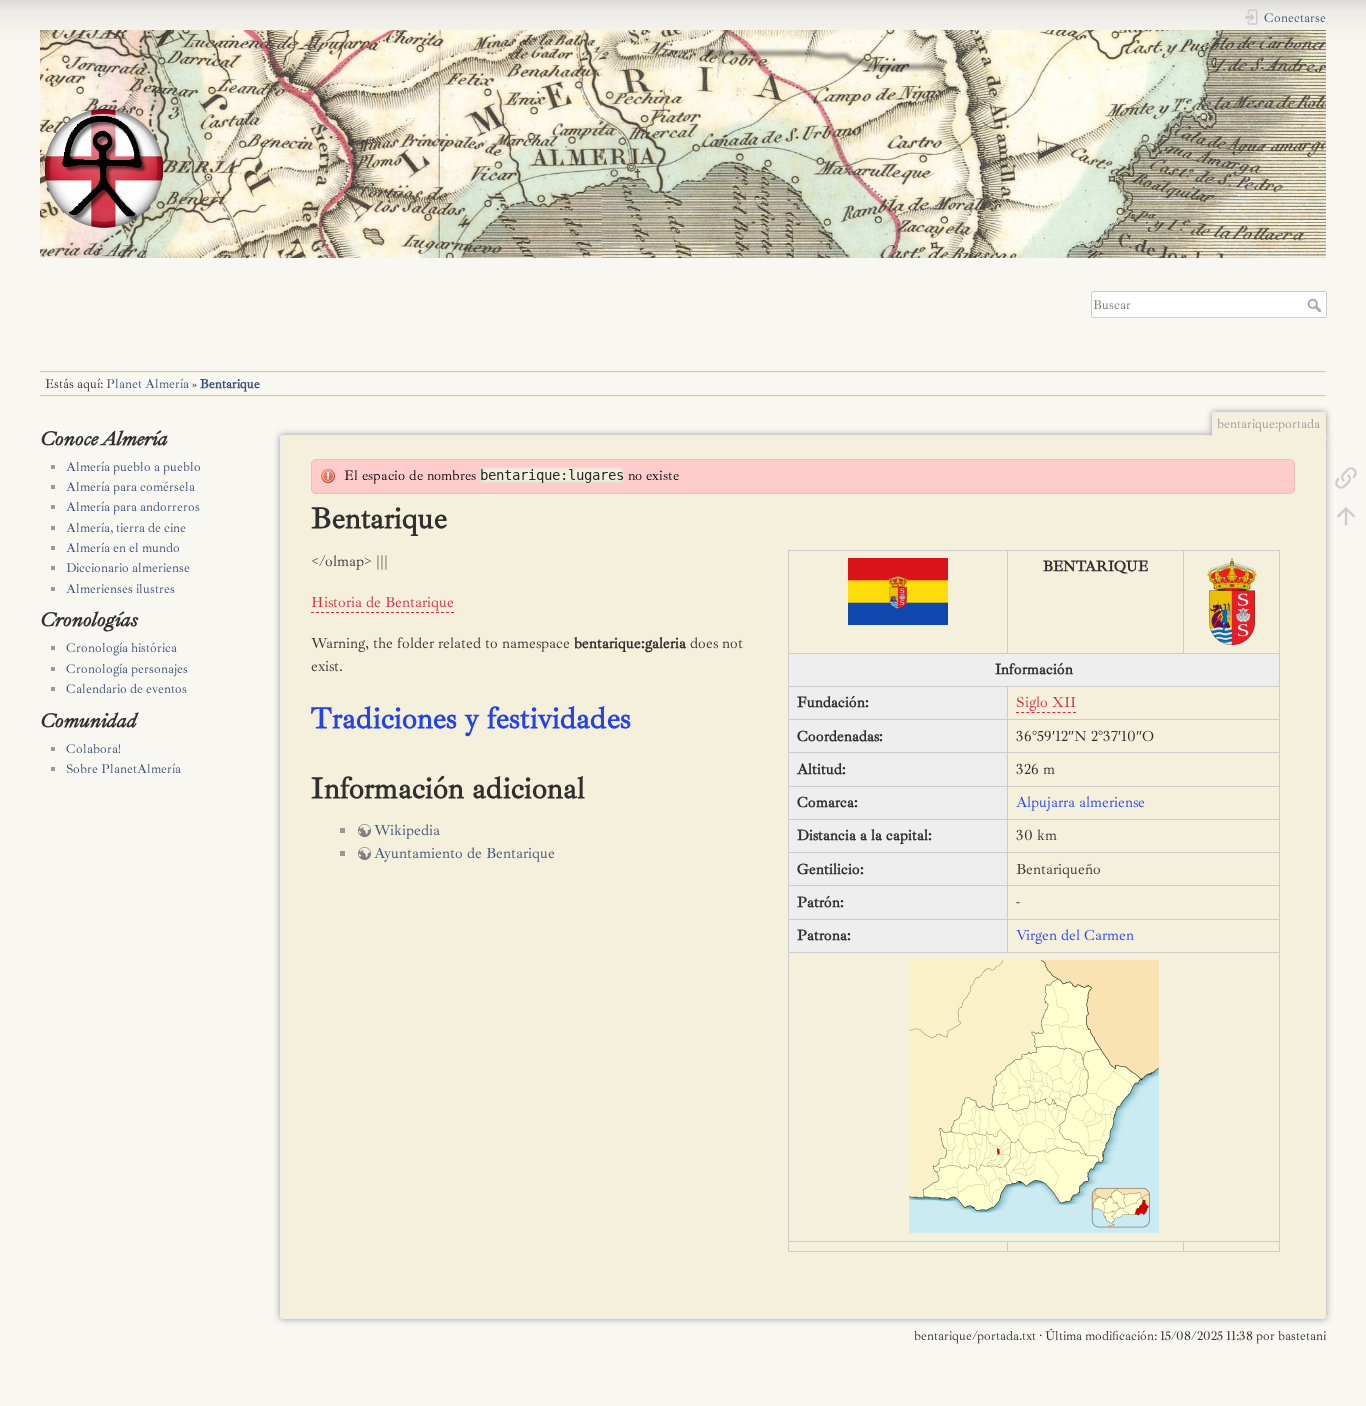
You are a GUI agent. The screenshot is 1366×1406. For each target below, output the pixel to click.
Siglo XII (1046, 702)
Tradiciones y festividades (471, 718)
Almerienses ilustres (120, 589)
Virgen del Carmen (1075, 935)
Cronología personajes (127, 669)
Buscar (1316, 305)
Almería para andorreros (133, 507)
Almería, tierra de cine (126, 528)
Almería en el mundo (123, 548)
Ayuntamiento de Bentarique (464, 853)
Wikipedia (407, 830)
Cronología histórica (121, 648)
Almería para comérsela (130, 487)
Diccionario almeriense (128, 568)
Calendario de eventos (126, 689)
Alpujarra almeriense (1080, 802)
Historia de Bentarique (382, 602)
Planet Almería (147, 384)
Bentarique (230, 384)
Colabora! (93, 749)
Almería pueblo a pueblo (133, 467)
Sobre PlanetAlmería (123, 769)
